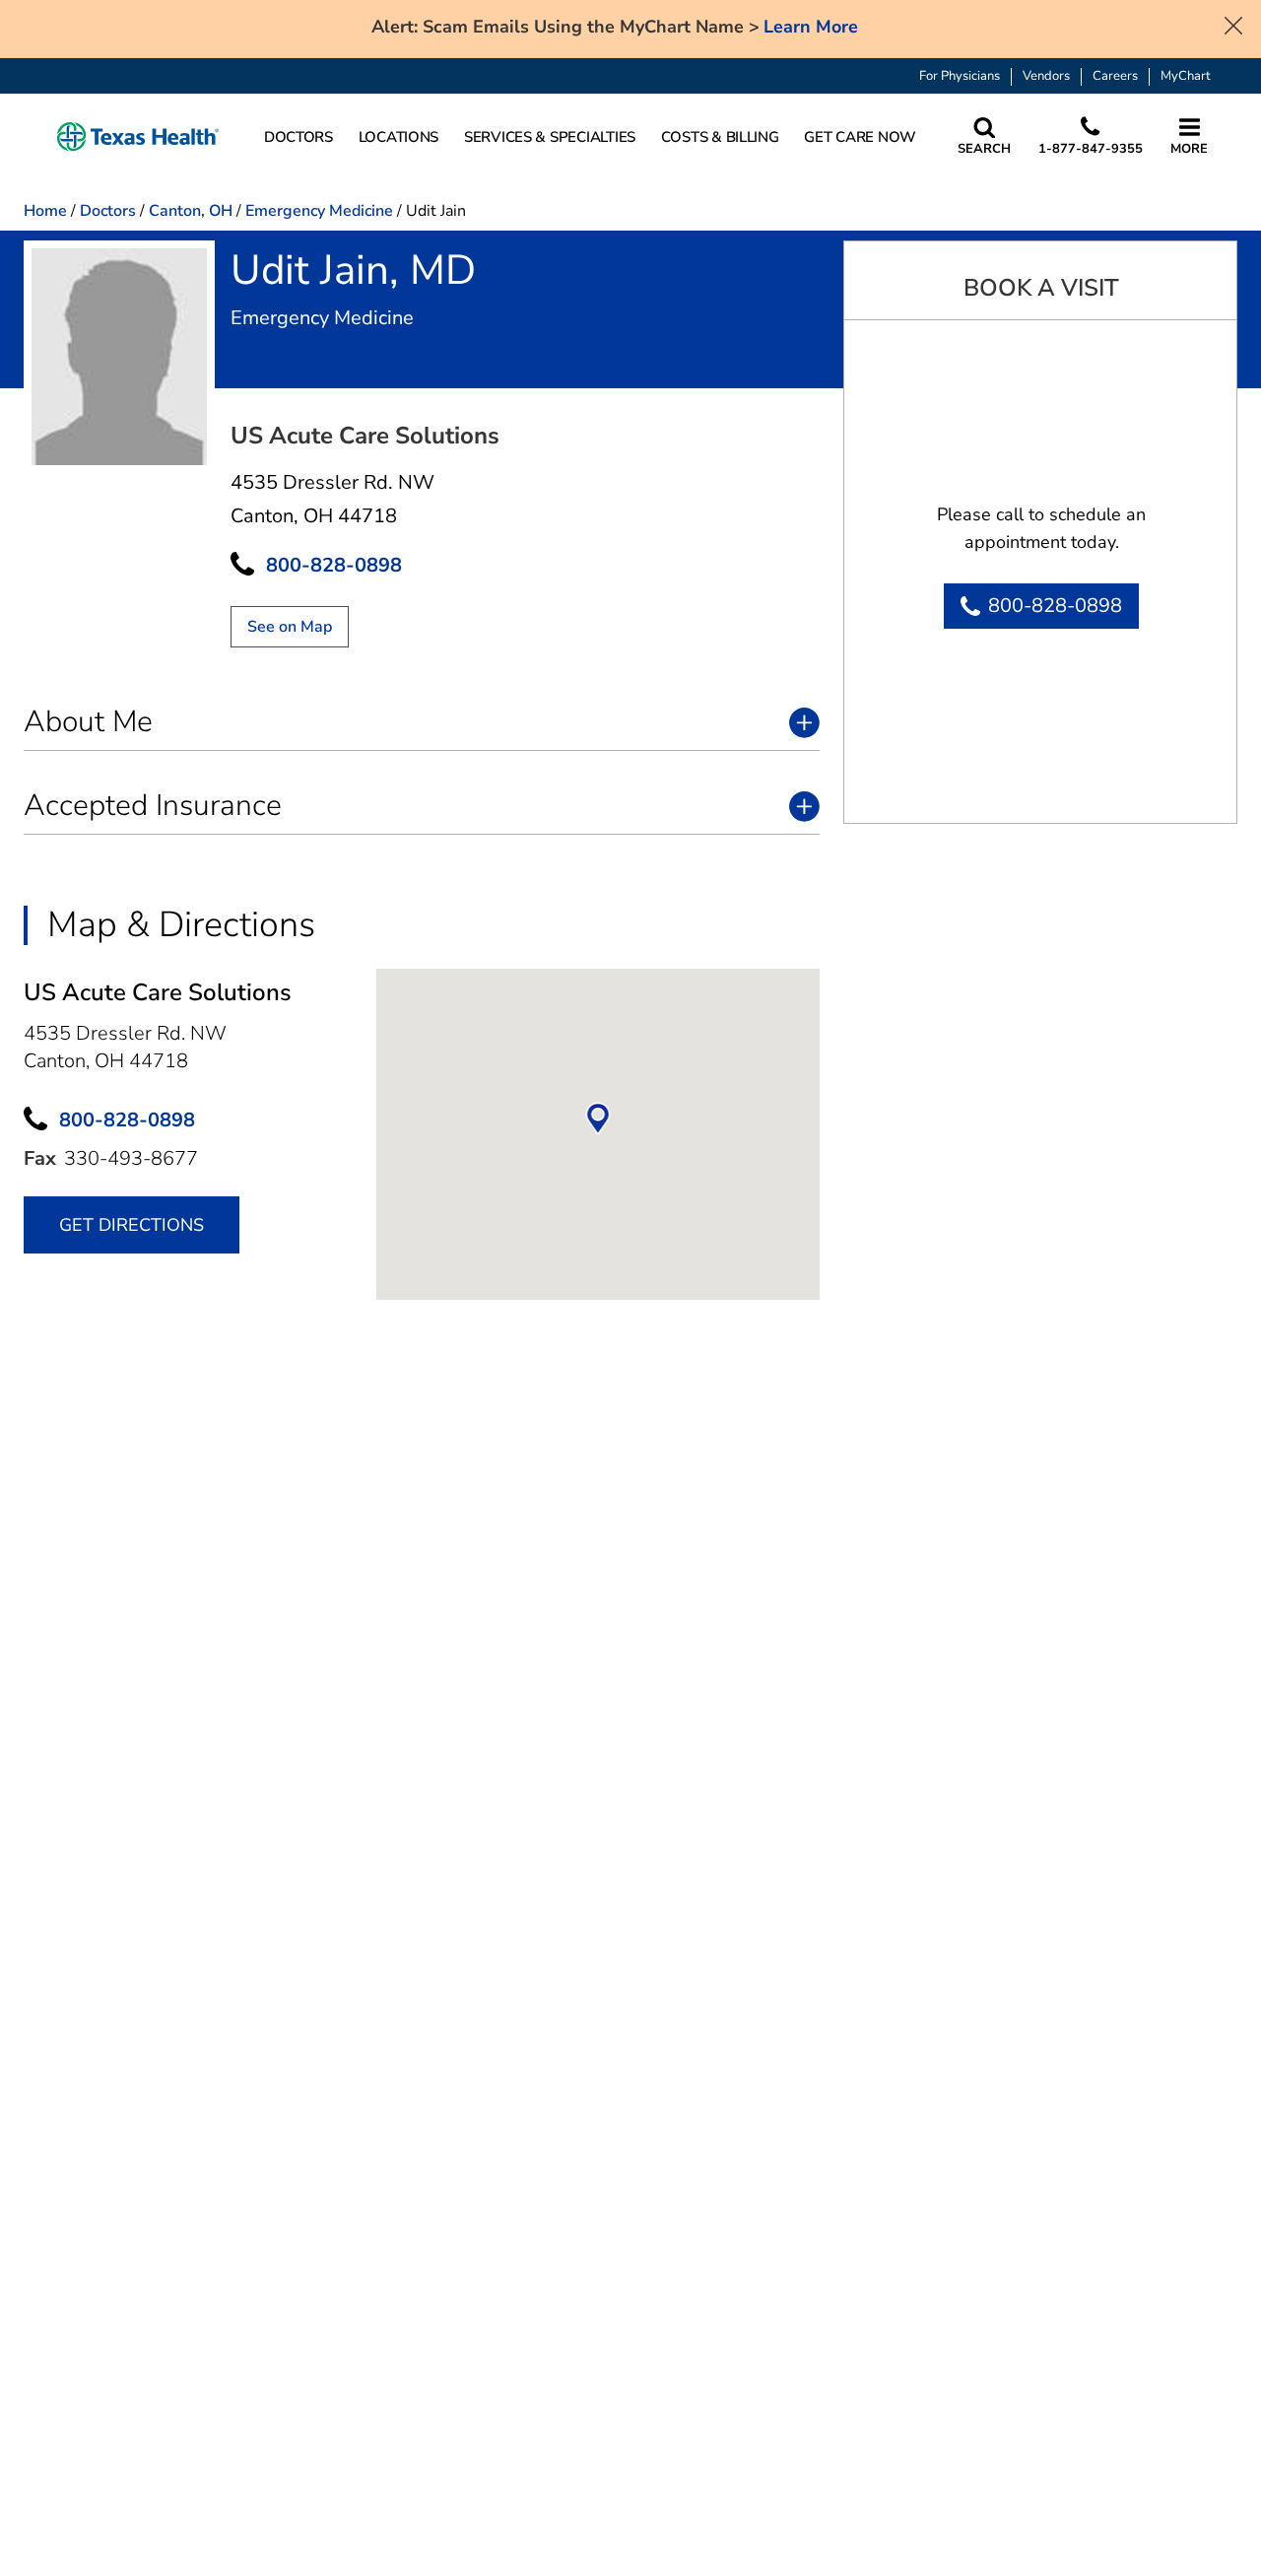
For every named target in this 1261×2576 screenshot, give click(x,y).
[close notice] (1233, 24)
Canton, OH (191, 211)
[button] (138, 137)
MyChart (1186, 76)
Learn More (811, 27)
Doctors (108, 211)
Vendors (1046, 76)
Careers (1115, 76)
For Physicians (960, 76)
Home (45, 211)
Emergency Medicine (319, 211)
